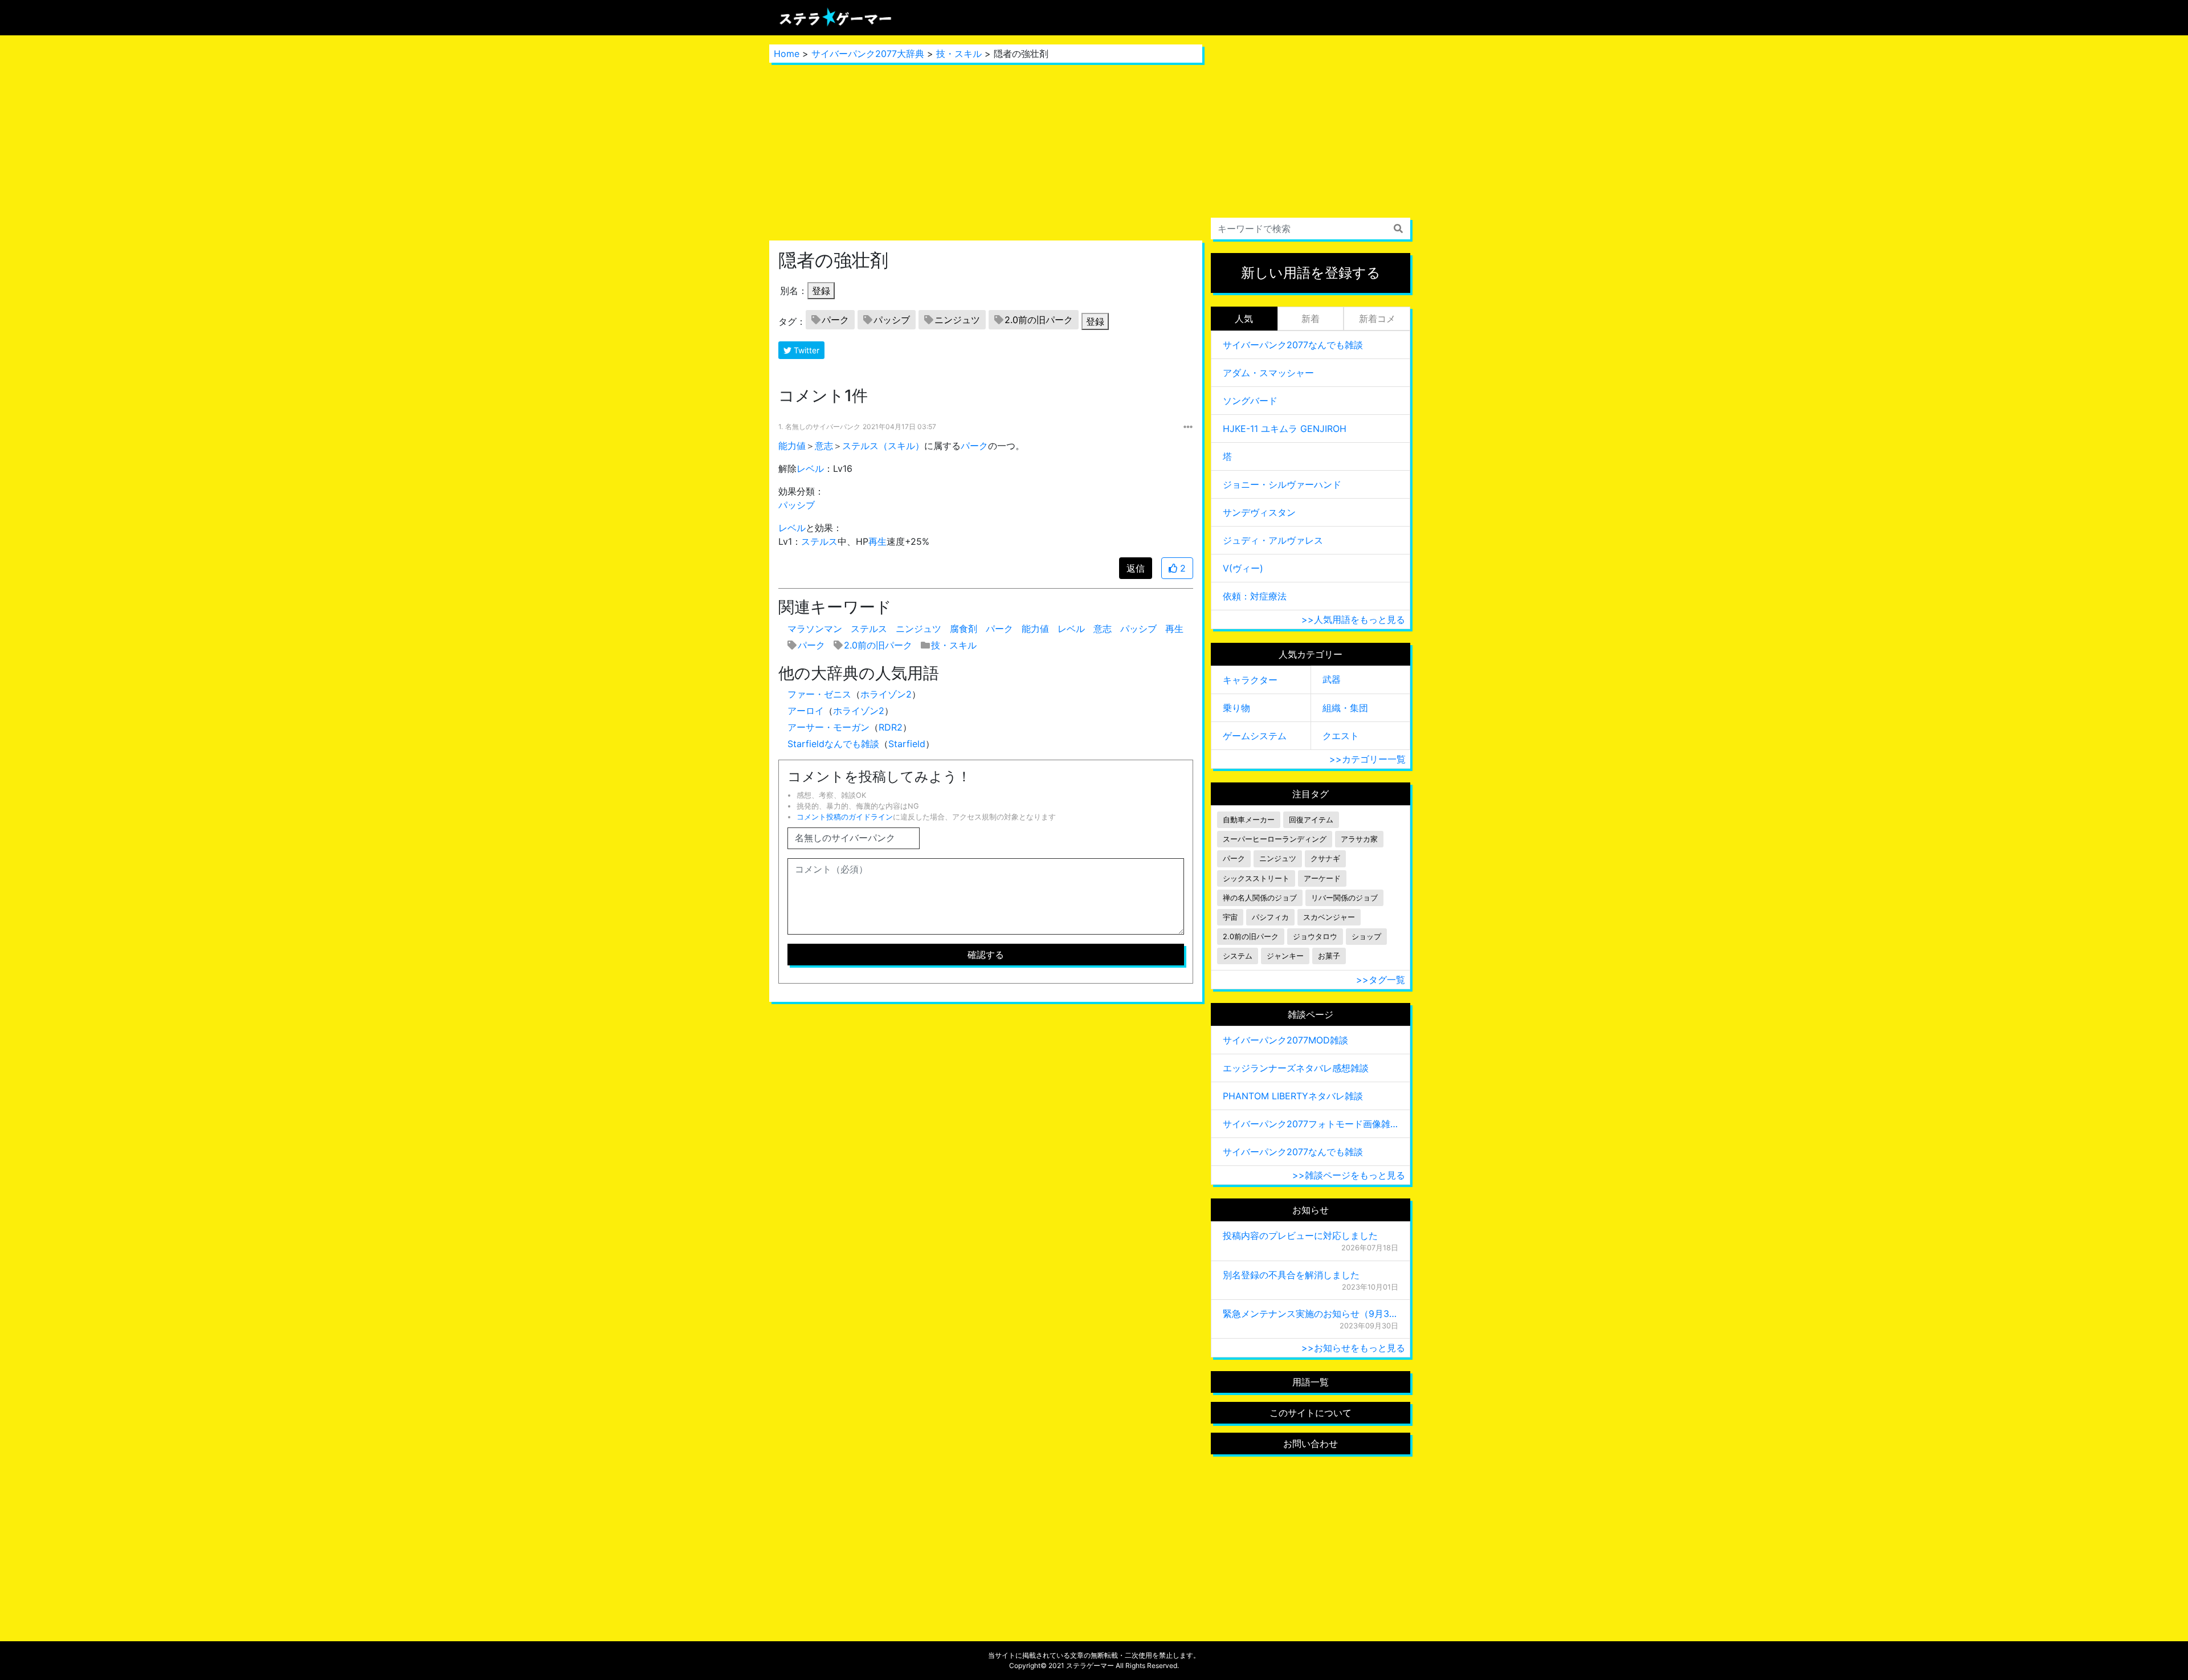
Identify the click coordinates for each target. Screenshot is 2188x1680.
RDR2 (891, 727)
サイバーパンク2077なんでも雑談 (1293, 345)
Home (787, 54)
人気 (1244, 319)
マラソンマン (815, 629)
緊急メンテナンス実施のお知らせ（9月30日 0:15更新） (1311, 1314)
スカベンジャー (1329, 917)
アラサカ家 (1359, 839)
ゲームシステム (1255, 736)
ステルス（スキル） (883, 446)
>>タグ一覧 (1381, 980)
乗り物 (1236, 708)
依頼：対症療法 (1255, 596)
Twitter (805, 350)
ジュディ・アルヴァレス (1273, 540)
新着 (1311, 319)
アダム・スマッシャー (1268, 373)
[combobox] (1311, 229)
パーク (835, 320)
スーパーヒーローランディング (1275, 839)
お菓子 (1329, 956)
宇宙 (1230, 917)
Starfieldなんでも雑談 (833, 744)
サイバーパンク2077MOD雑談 (1285, 1040)
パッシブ (892, 320)
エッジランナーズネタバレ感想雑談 (1296, 1068)
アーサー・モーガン (828, 727)
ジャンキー (1285, 956)
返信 (1136, 568)
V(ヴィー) (1243, 568)
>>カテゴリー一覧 (1367, 759)
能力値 (792, 446)
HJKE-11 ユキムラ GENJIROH (1285, 429)
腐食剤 (964, 629)
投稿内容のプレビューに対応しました (1300, 1235)
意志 (824, 446)
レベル (810, 468)
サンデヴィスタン (1259, 512)
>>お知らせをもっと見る (1353, 1348)
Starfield (907, 744)
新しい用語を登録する (1311, 273)
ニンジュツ (957, 320)
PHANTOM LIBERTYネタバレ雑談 (1293, 1096)
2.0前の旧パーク (1039, 320)
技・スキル (959, 54)
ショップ (1366, 937)
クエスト (1341, 736)
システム (1238, 956)
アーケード (1322, 878)
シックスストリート (1256, 878)
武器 (1332, 679)
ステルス (819, 541)
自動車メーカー (1249, 820)
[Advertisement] (986, 152)
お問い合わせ (1311, 1444)
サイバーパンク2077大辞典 (868, 54)
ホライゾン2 (886, 694)
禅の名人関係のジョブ (1260, 898)
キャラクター (1250, 680)
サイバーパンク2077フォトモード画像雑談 (1311, 1124)
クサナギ (1325, 859)
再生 (877, 541)
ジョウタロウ (1315, 937)
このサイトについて (1311, 1413)
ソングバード (1250, 401)
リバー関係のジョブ (1344, 898)
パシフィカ (1270, 917)
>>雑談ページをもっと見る (1349, 1175)
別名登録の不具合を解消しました (1291, 1275)
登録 (821, 291)
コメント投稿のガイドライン (845, 817)
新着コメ (1377, 319)
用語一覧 (1311, 1382)
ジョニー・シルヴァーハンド (1282, 484)
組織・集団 (1345, 708)
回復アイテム (1311, 820)
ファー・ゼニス (819, 694)
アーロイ (806, 711)
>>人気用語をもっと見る (1353, 619)
